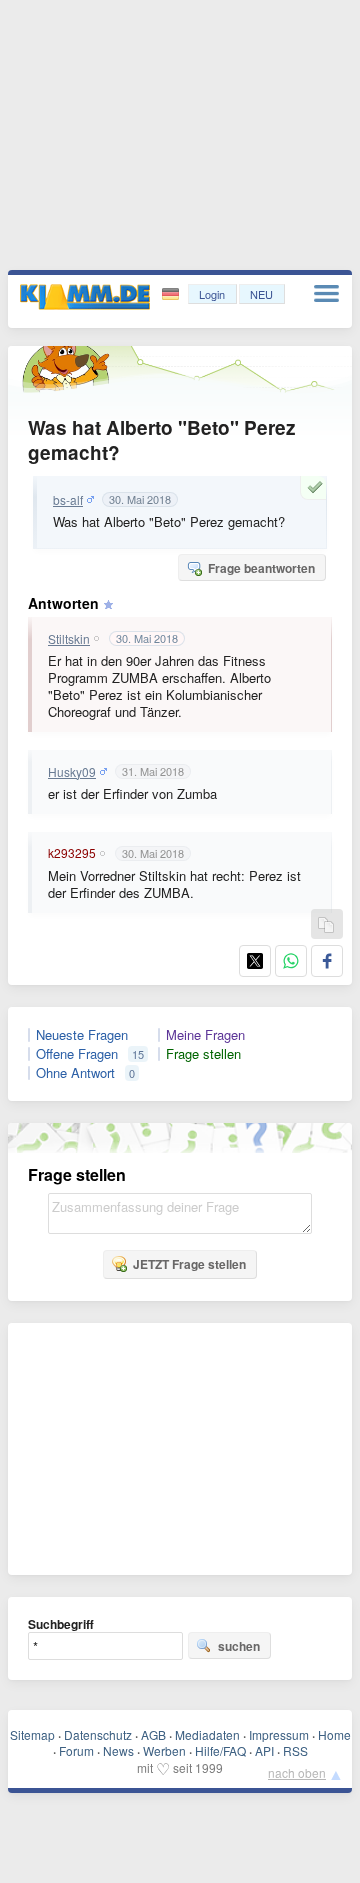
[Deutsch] (172, 294)
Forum (76, 1750)
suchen (239, 1646)
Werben (164, 1750)
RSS (295, 1750)
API (264, 1750)
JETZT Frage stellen (189, 1264)
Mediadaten (207, 1734)
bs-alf (68, 500)
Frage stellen (203, 1054)
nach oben (297, 1772)
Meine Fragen (205, 1035)
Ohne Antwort (75, 1073)
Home (334, 1734)
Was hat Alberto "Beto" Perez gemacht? (162, 440)
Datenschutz (98, 1734)
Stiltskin (69, 639)
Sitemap (32, 1734)
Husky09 (72, 772)
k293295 (72, 853)
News (118, 1750)
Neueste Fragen (82, 1035)
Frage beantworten (261, 568)
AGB (153, 1734)
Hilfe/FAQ (220, 1750)
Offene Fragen (77, 1054)
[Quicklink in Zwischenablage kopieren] (326, 925)
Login (212, 294)
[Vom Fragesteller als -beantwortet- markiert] (318, 487)
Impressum (279, 1734)
